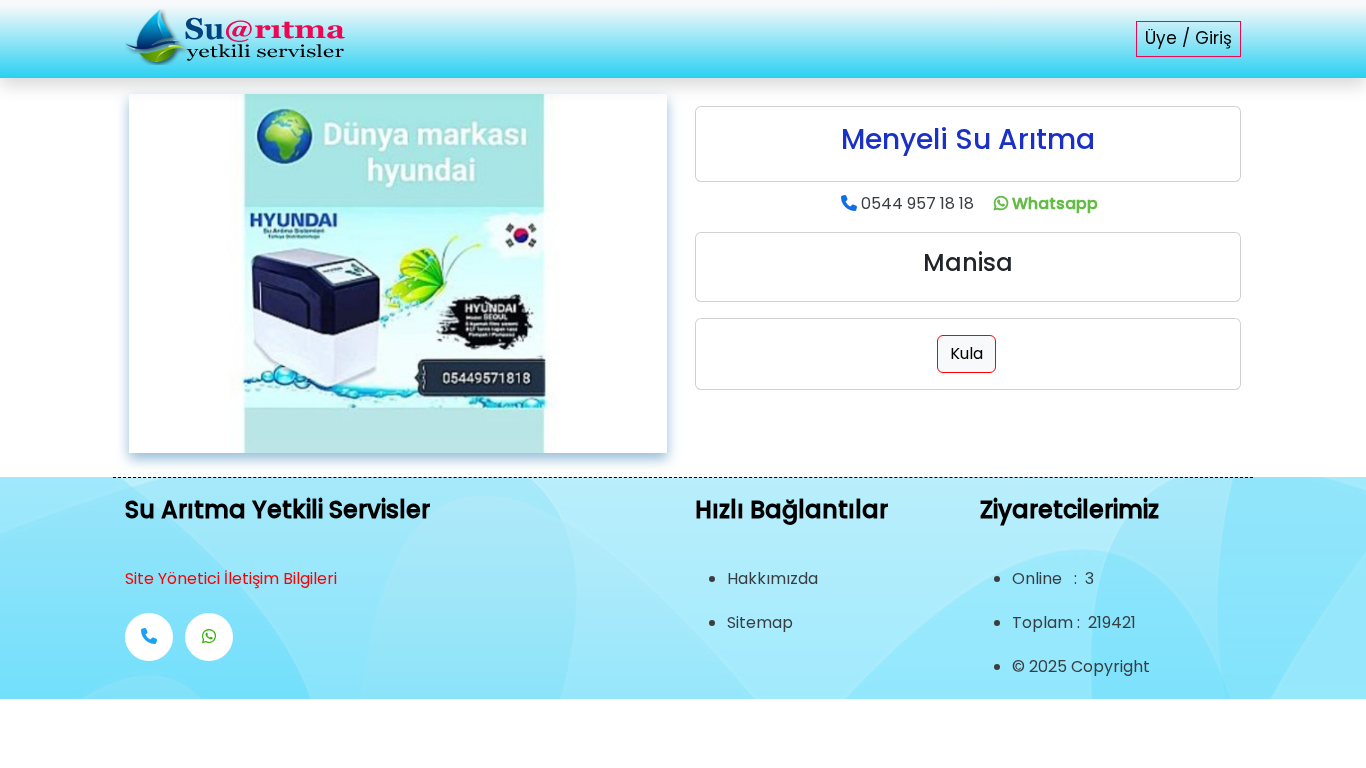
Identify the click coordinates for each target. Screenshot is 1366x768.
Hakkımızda (772, 578)
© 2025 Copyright (1081, 666)
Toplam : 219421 (1074, 622)
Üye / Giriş (1188, 38)
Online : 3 (1053, 578)
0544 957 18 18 (917, 203)
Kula (966, 353)
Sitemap (760, 622)
